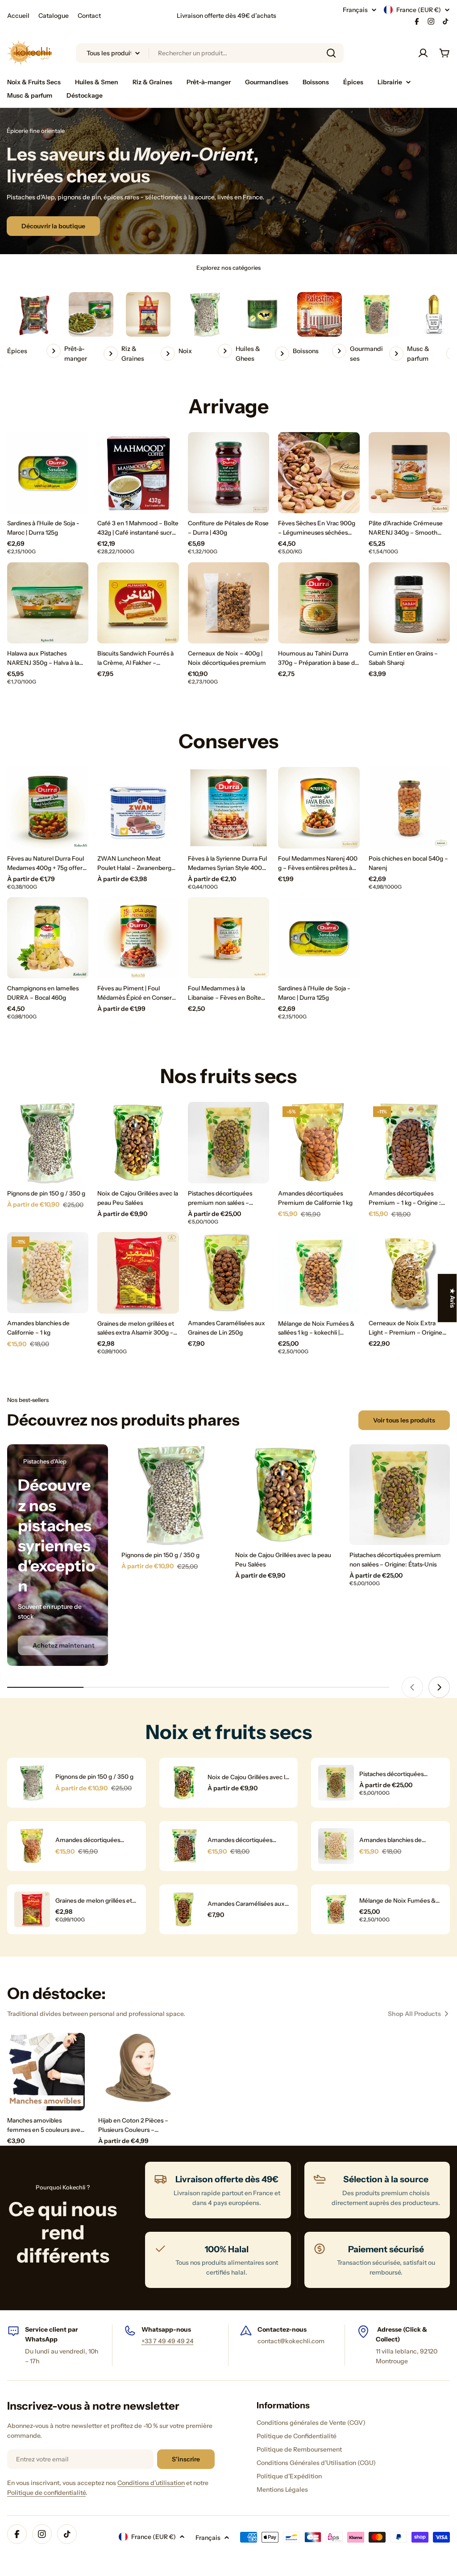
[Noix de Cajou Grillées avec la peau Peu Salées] (138, 1142)
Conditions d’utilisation (151, 2483)
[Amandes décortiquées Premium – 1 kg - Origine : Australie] (409, 1142)
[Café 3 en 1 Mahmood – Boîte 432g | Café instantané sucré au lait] (138, 473)
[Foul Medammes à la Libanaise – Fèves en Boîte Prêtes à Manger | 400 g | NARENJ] (228, 938)
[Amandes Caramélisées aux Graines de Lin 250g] (228, 1273)
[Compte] (423, 53)
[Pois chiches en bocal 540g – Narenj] (409, 808)
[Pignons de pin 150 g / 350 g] (48, 1142)
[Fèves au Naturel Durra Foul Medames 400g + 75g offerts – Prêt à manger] (48, 808)
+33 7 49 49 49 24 (168, 2341)
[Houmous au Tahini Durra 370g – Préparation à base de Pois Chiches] (319, 603)
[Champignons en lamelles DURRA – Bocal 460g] (48, 938)
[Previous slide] (412, 1687)
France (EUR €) (419, 10)
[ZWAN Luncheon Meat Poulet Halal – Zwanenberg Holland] (138, 808)
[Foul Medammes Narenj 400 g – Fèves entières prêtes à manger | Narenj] (319, 808)
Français (355, 10)
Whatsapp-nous (166, 2329)
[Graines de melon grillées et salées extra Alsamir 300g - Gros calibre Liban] (138, 1273)
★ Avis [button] (453, 1298)
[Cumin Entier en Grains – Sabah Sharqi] (409, 603)
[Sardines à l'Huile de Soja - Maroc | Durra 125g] (48, 473)
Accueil (18, 16)
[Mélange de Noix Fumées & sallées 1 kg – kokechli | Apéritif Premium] (319, 1273)
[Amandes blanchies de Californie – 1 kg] (48, 1273)
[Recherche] (331, 53)
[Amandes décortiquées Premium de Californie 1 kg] (319, 1142)
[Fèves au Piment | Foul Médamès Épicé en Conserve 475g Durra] (138, 938)
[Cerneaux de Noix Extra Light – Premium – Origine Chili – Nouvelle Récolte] (409, 1273)
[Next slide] (439, 1687)
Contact (89, 16)
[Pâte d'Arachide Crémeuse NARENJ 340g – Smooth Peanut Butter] (409, 473)
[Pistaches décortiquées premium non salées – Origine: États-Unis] (228, 1142)
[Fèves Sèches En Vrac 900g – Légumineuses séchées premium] (319, 473)
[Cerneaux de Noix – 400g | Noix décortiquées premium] (228, 603)
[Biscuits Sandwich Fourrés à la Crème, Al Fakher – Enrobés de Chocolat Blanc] (138, 603)
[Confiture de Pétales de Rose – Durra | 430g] (228, 473)
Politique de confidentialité (46, 2493)
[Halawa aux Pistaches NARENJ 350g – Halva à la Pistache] (48, 603)
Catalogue (54, 16)
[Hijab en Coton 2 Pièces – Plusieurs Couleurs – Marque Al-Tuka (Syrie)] (137, 2072)
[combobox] (210, 53)
